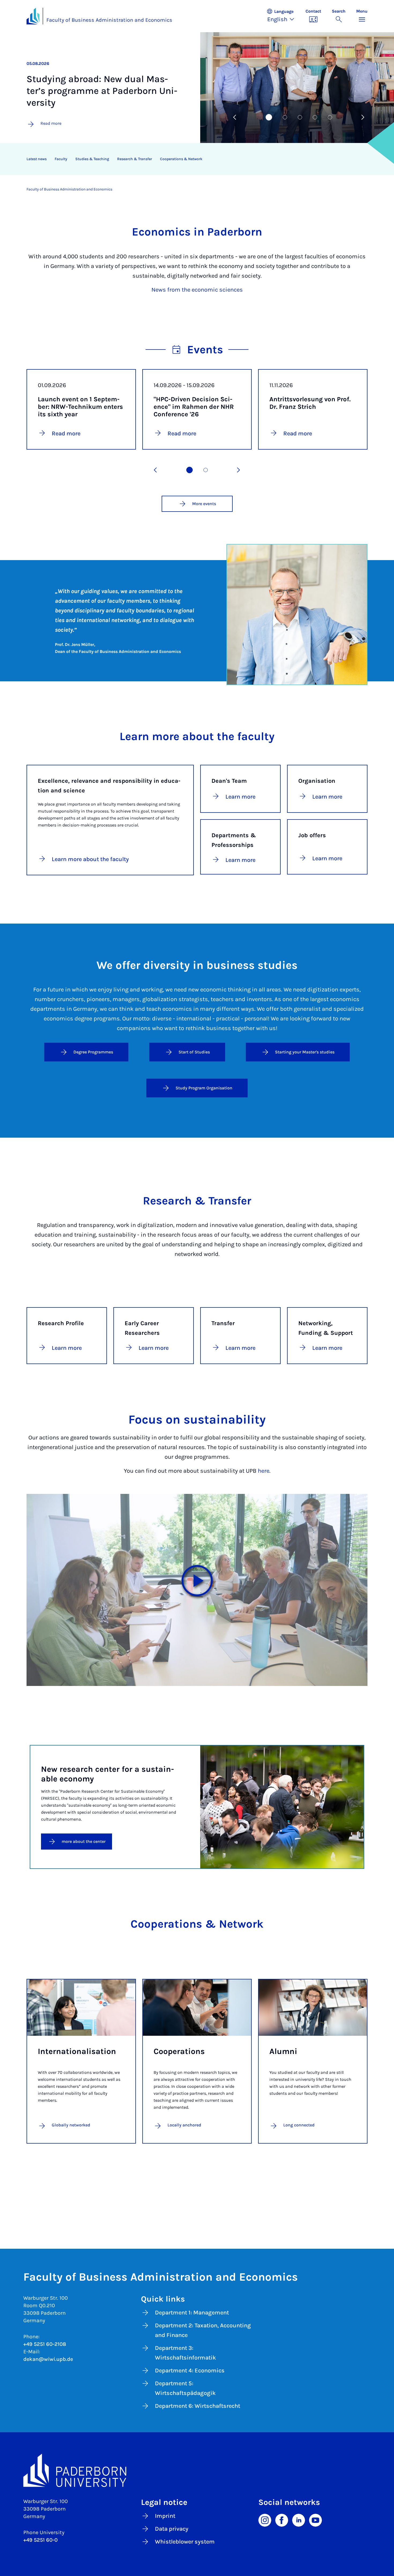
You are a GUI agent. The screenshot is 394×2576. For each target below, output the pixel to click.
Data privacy (172, 2529)
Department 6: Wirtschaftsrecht (198, 2406)
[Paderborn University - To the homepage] (33, 16)
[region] (194, 159)
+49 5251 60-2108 (45, 2344)
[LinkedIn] (299, 2520)
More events (204, 504)
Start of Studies (194, 1052)
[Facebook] (282, 2520)
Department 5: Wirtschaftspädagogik (185, 2388)
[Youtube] (315, 2520)
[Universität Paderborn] (197, 2470)
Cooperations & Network (181, 159)
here (264, 1471)
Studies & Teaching (92, 159)
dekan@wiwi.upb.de (48, 2359)
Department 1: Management (192, 2313)
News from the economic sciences (197, 290)
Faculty (61, 159)
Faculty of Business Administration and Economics (109, 20)
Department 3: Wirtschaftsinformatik (185, 2353)
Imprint (165, 2516)
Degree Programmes (93, 1052)
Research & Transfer (135, 159)
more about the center (84, 1841)
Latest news (37, 159)
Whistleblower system (185, 2542)
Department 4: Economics (190, 2371)
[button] (283, 16)
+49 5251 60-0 (40, 2540)
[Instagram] (265, 2520)
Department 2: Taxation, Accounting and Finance (203, 2330)
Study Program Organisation (204, 1088)
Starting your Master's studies (305, 1052)
